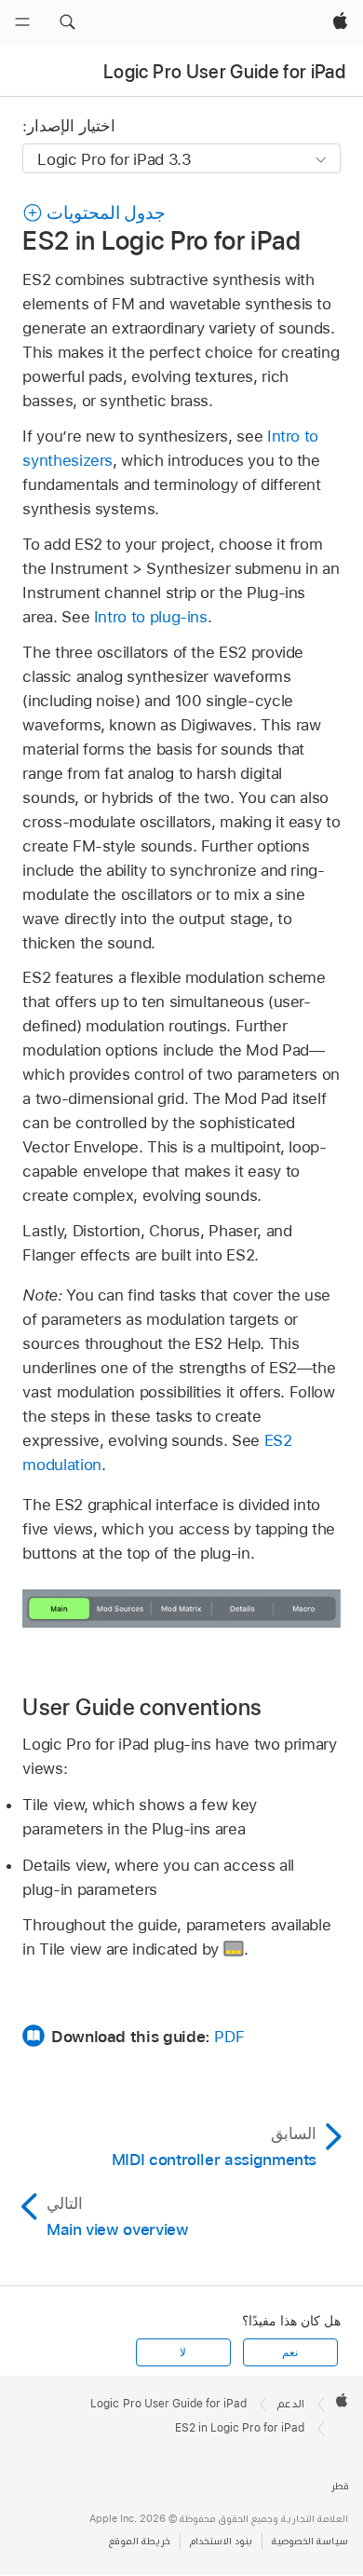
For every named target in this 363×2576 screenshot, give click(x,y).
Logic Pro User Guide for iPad (224, 72)
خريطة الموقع (140, 2541)
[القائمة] (22, 22)
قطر (340, 2486)
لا (183, 2352)
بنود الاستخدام (221, 2541)
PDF (229, 2037)
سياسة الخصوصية (310, 2541)
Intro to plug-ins (151, 617)
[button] (67, 22)
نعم (290, 2352)
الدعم (291, 2404)
